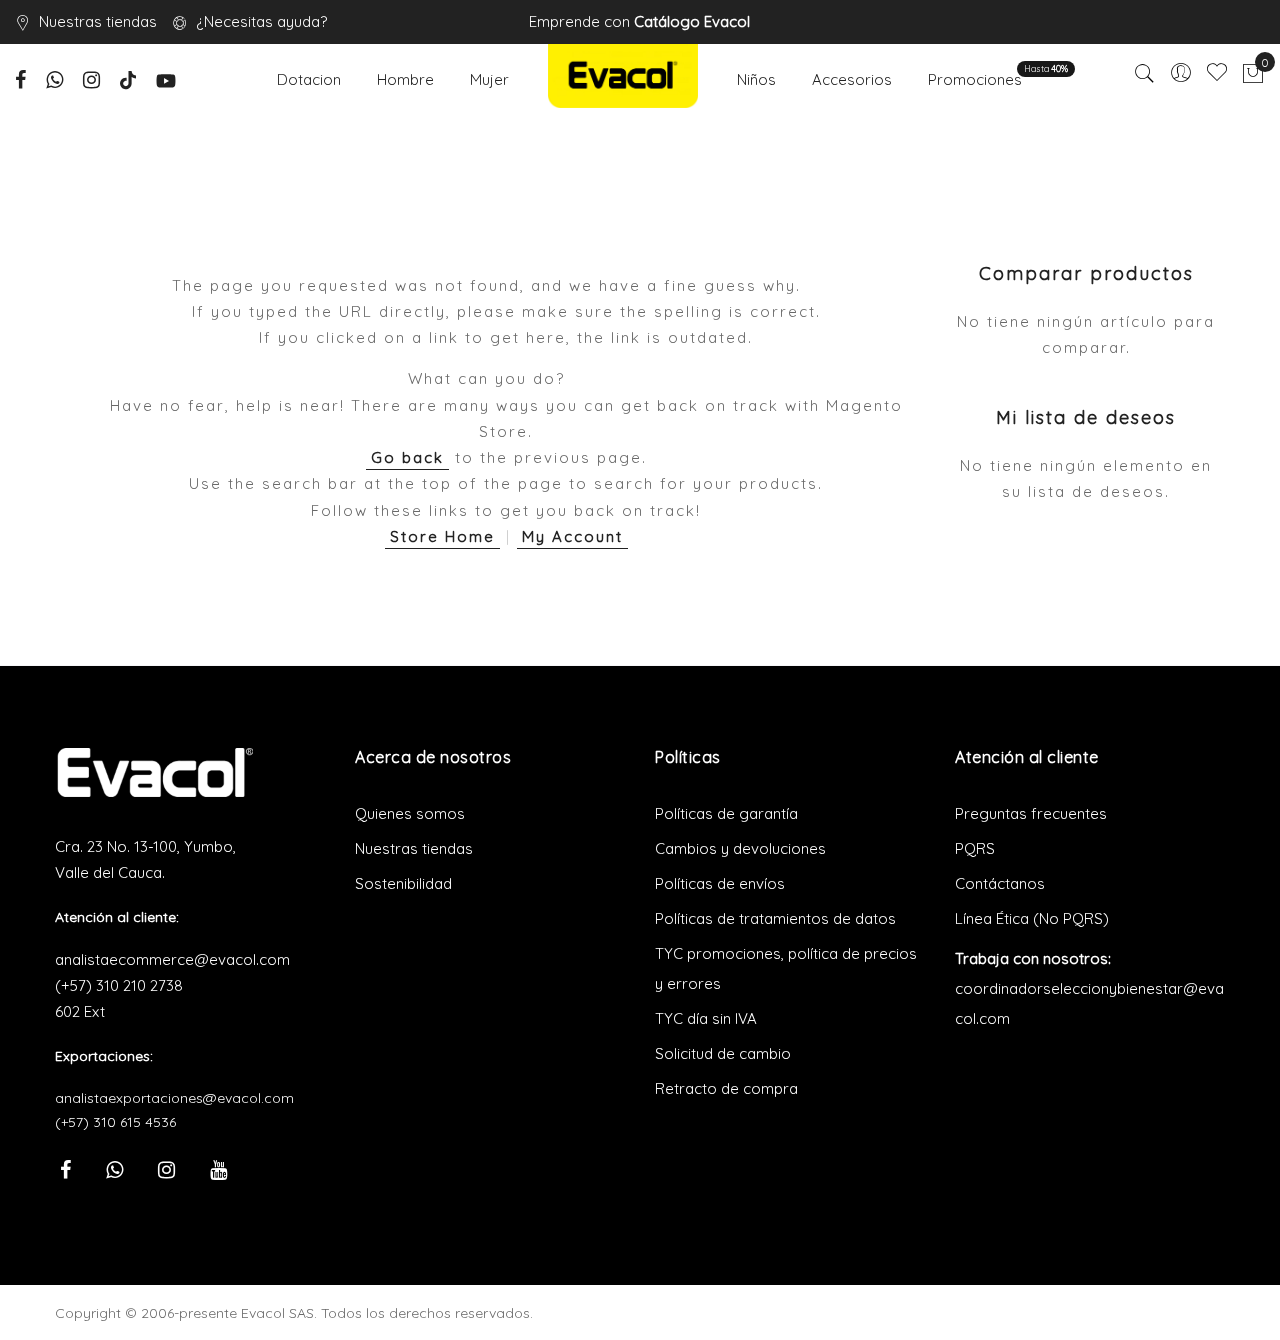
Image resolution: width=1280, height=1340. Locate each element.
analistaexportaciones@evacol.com (174, 1098)
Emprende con (639, 21)
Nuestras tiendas (98, 21)
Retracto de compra (726, 1088)
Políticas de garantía (726, 813)
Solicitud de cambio (723, 1053)
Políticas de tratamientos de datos (775, 918)
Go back (407, 457)
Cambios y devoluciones (740, 848)
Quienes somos (410, 813)
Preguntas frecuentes (1031, 813)
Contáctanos (1000, 883)
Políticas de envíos (720, 883)
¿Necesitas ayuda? (261, 21)
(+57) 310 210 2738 (119, 985)
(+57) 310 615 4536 (115, 1122)
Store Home (442, 536)
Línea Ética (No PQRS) (1032, 918)
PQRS (975, 848)
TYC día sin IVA (706, 1018)
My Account (572, 536)
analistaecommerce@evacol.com (172, 959)
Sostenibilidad (403, 883)
